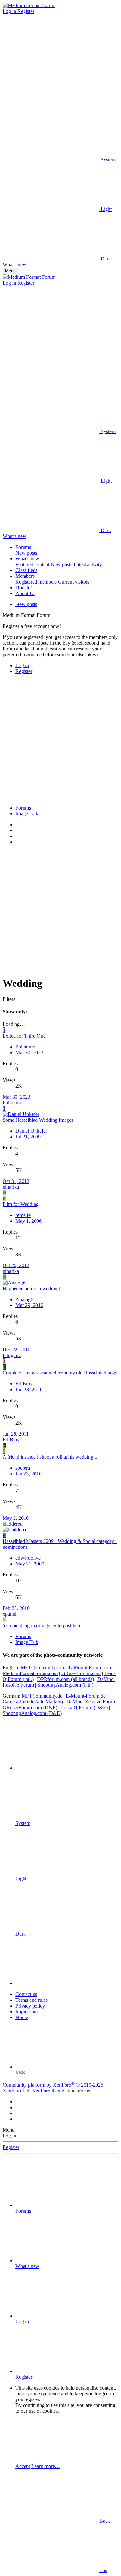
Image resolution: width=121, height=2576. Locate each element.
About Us (25, 593)
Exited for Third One (24, 1036)
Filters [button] (9, 999)
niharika (11, 1187)
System (107, 160)
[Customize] (51, 61)
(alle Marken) (33, 1702)
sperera (23, 1468)
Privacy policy (30, 2006)
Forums (23, 547)
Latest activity (88, 564)
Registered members (36, 582)
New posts (26, 553)
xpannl (10, 1614)
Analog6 (24, 1299)
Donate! (24, 588)
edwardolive (28, 1558)
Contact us (26, 1994)
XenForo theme (48, 2091)
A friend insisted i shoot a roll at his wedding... (50, 1457)
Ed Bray (24, 1384)
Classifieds (26, 570)
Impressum (27, 2012)
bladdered (13, 1524)
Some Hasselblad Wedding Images (38, 1120)
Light (106, 209)
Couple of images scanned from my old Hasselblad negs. (60, 1373)
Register (11, 2147)
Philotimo (25, 1047)
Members (25, 576)
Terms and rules (32, 2000)
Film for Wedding (21, 1204)
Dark (105, 259)
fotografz (12, 1355)
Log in (9, 2136)
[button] (51, 110)
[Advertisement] (60, 740)
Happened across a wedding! (32, 1288)
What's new (27, 559)
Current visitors (74, 582)
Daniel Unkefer (31, 1131)
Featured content (32, 564)
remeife (23, 1215)
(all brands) (66, 1679)
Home (22, 2017)
